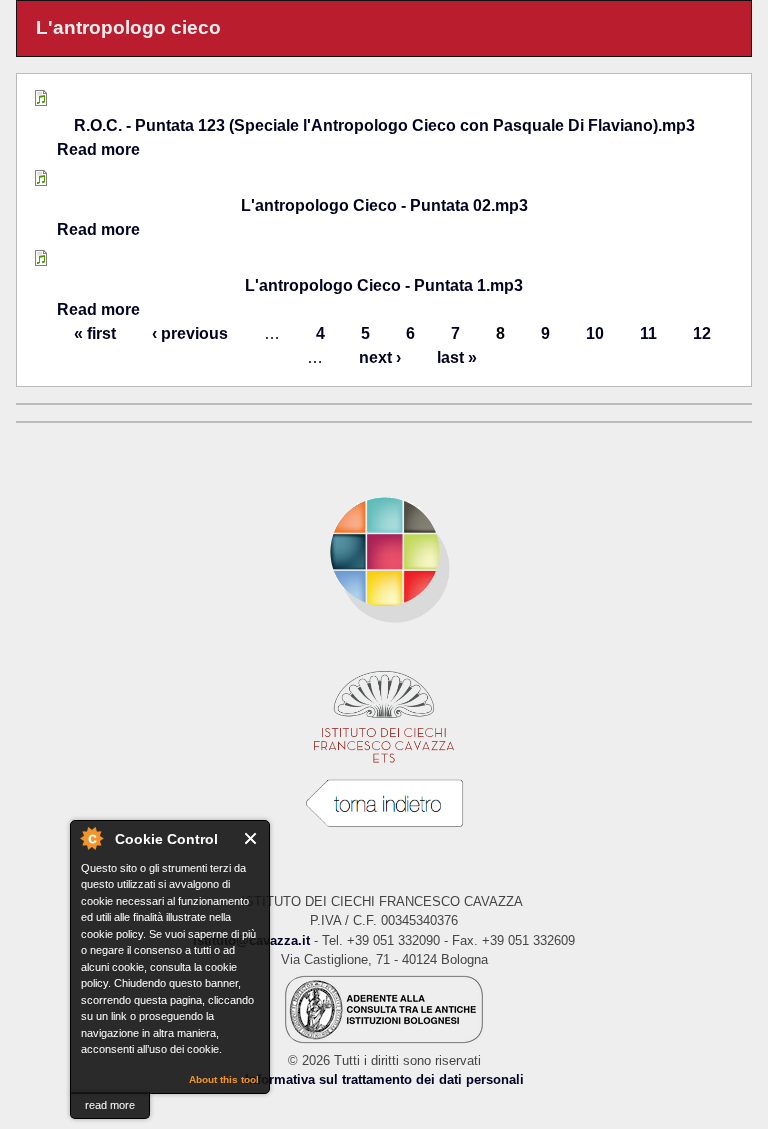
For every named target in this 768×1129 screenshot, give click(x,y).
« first (95, 333)
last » (457, 357)
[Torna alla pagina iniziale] (384, 552)
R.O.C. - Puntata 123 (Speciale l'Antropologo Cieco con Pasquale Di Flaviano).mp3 (384, 125)
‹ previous (190, 333)
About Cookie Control (91, 838)
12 (702, 333)
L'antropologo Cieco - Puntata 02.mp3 (384, 205)
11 (648, 333)
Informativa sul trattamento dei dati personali (384, 1079)
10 (595, 333)
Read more (98, 149)
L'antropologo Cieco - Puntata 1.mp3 (384, 285)
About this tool (224, 1079)
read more (110, 1105)
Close (251, 838)
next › (380, 357)
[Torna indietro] (384, 804)
